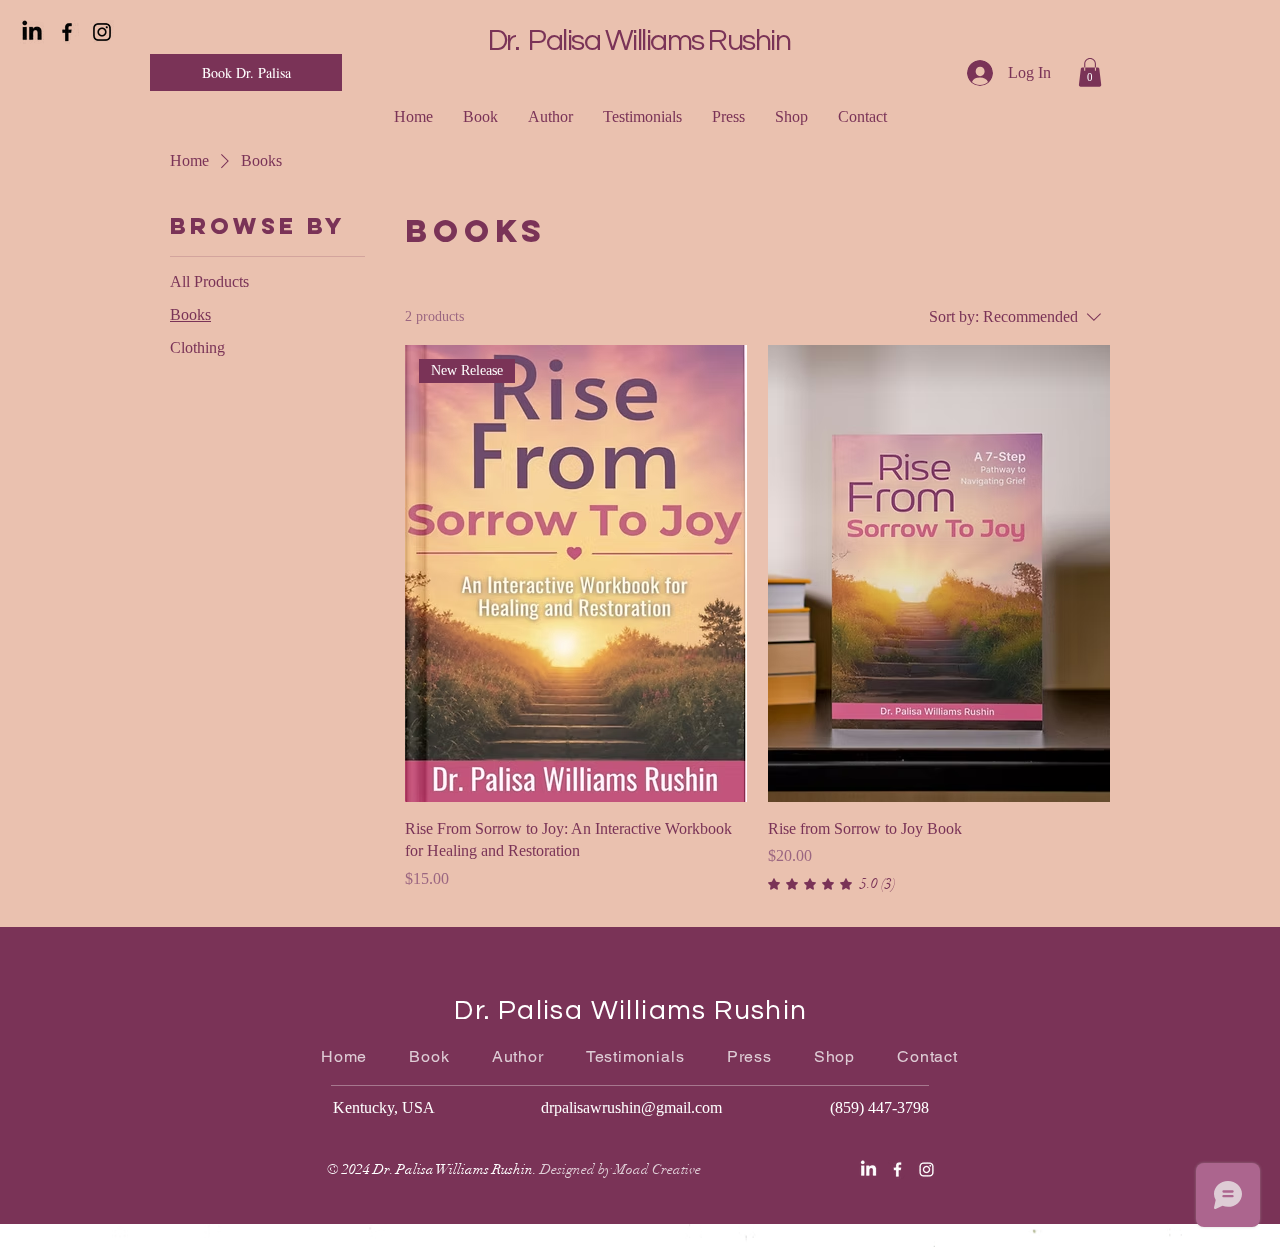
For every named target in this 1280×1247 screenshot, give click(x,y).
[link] (832, 884)
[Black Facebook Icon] (67, 32)
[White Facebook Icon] (897, 1169)
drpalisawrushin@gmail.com (631, 1107)
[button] (1090, 72)
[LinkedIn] (32, 32)
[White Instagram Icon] (926, 1169)
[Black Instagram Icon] (102, 32)
